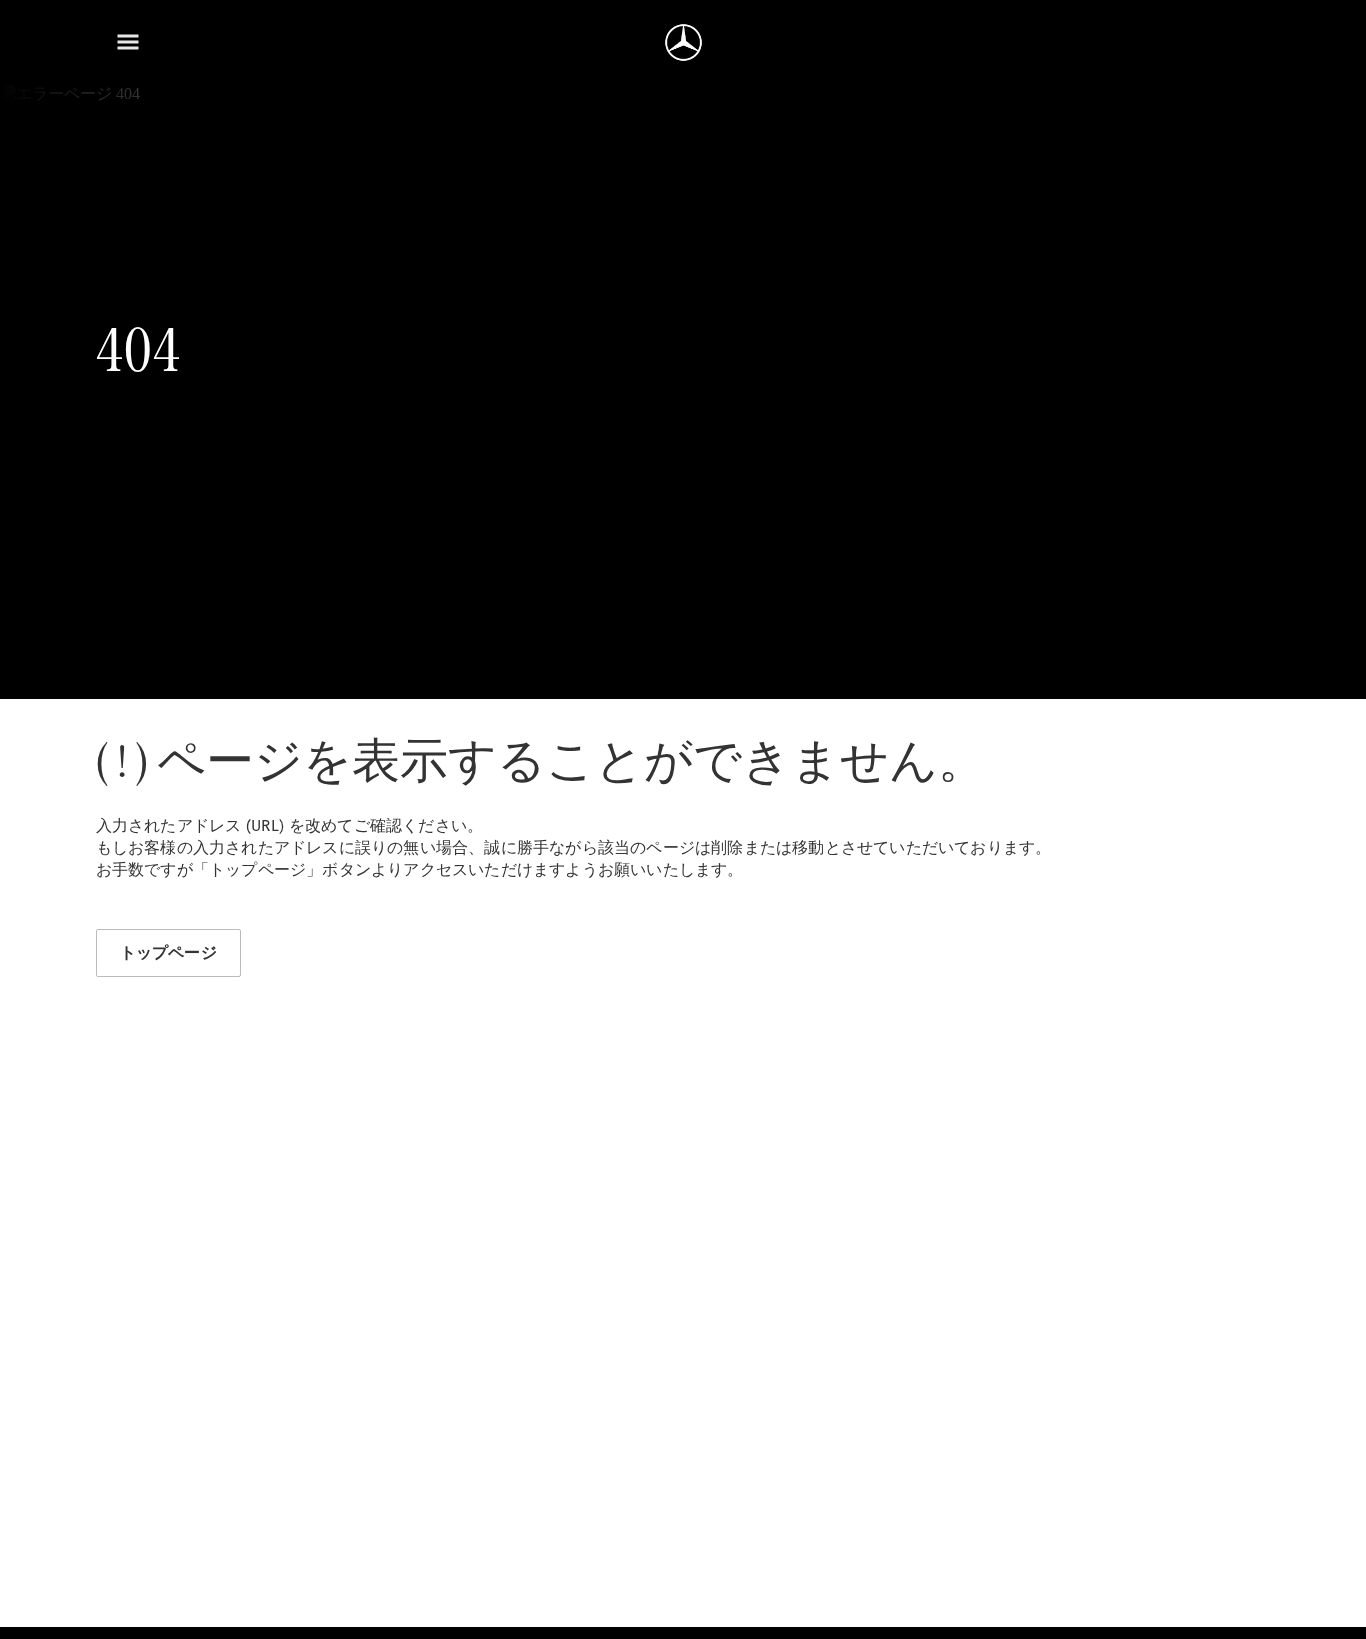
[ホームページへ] (683, 42)
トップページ (168, 952)
